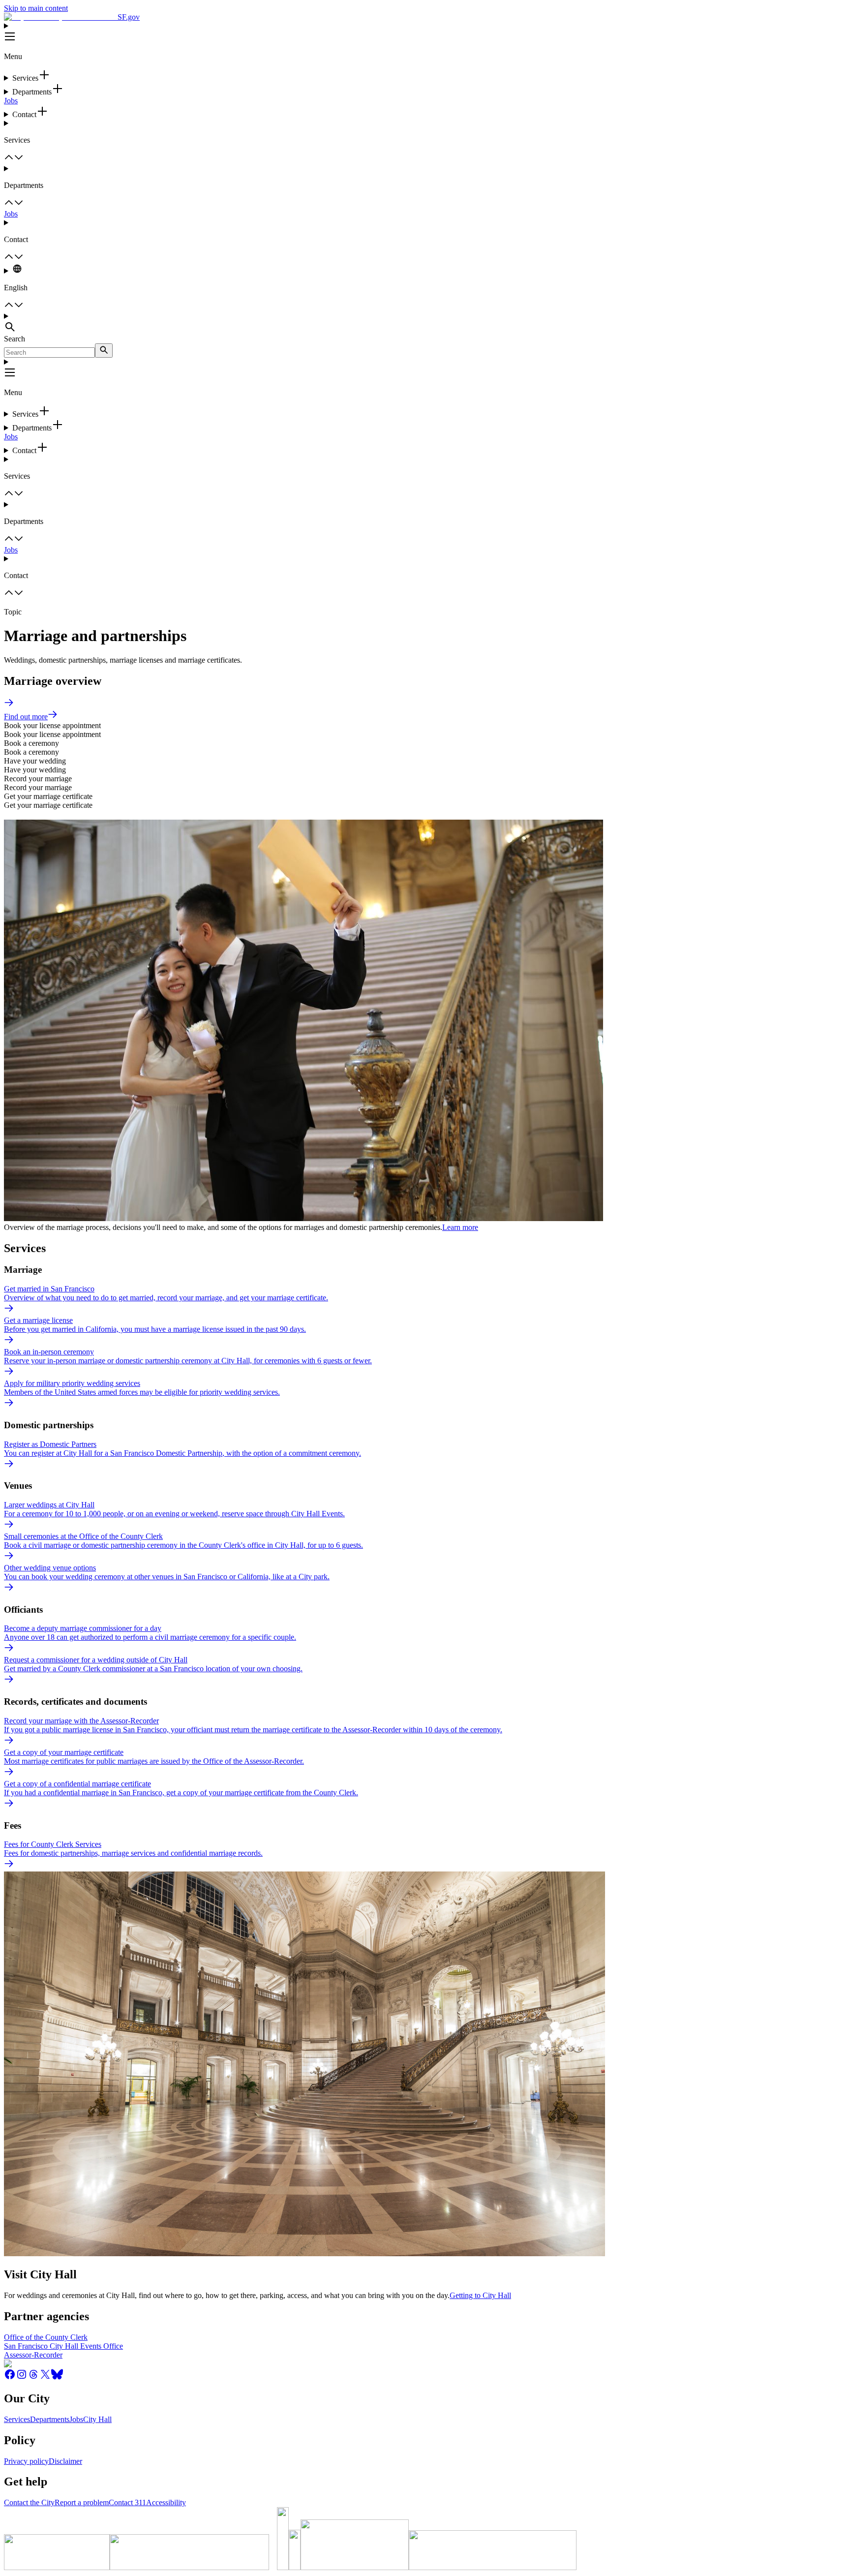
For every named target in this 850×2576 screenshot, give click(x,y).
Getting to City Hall (480, 2295)
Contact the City (29, 2502)
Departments (50, 2419)
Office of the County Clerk (46, 2337)
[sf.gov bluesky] (57, 2377)
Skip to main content (36, 8)
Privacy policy (26, 2461)
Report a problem (82, 2502)
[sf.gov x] (45, 2377)
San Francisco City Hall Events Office (63, 2346)
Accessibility (166, 2502)
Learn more (460, 1227)
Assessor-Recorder (33, 2355)
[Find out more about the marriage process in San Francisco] (9, 705)
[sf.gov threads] (33, 2377)
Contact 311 (127, 2502)
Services (17, 2419)
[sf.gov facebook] (10, 2377)
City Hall (97, 2419)
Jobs (11, 101)
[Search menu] (425, 323)
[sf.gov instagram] (22, 2377)
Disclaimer (65, 2461)
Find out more (26, 717)
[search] (104, 351)
